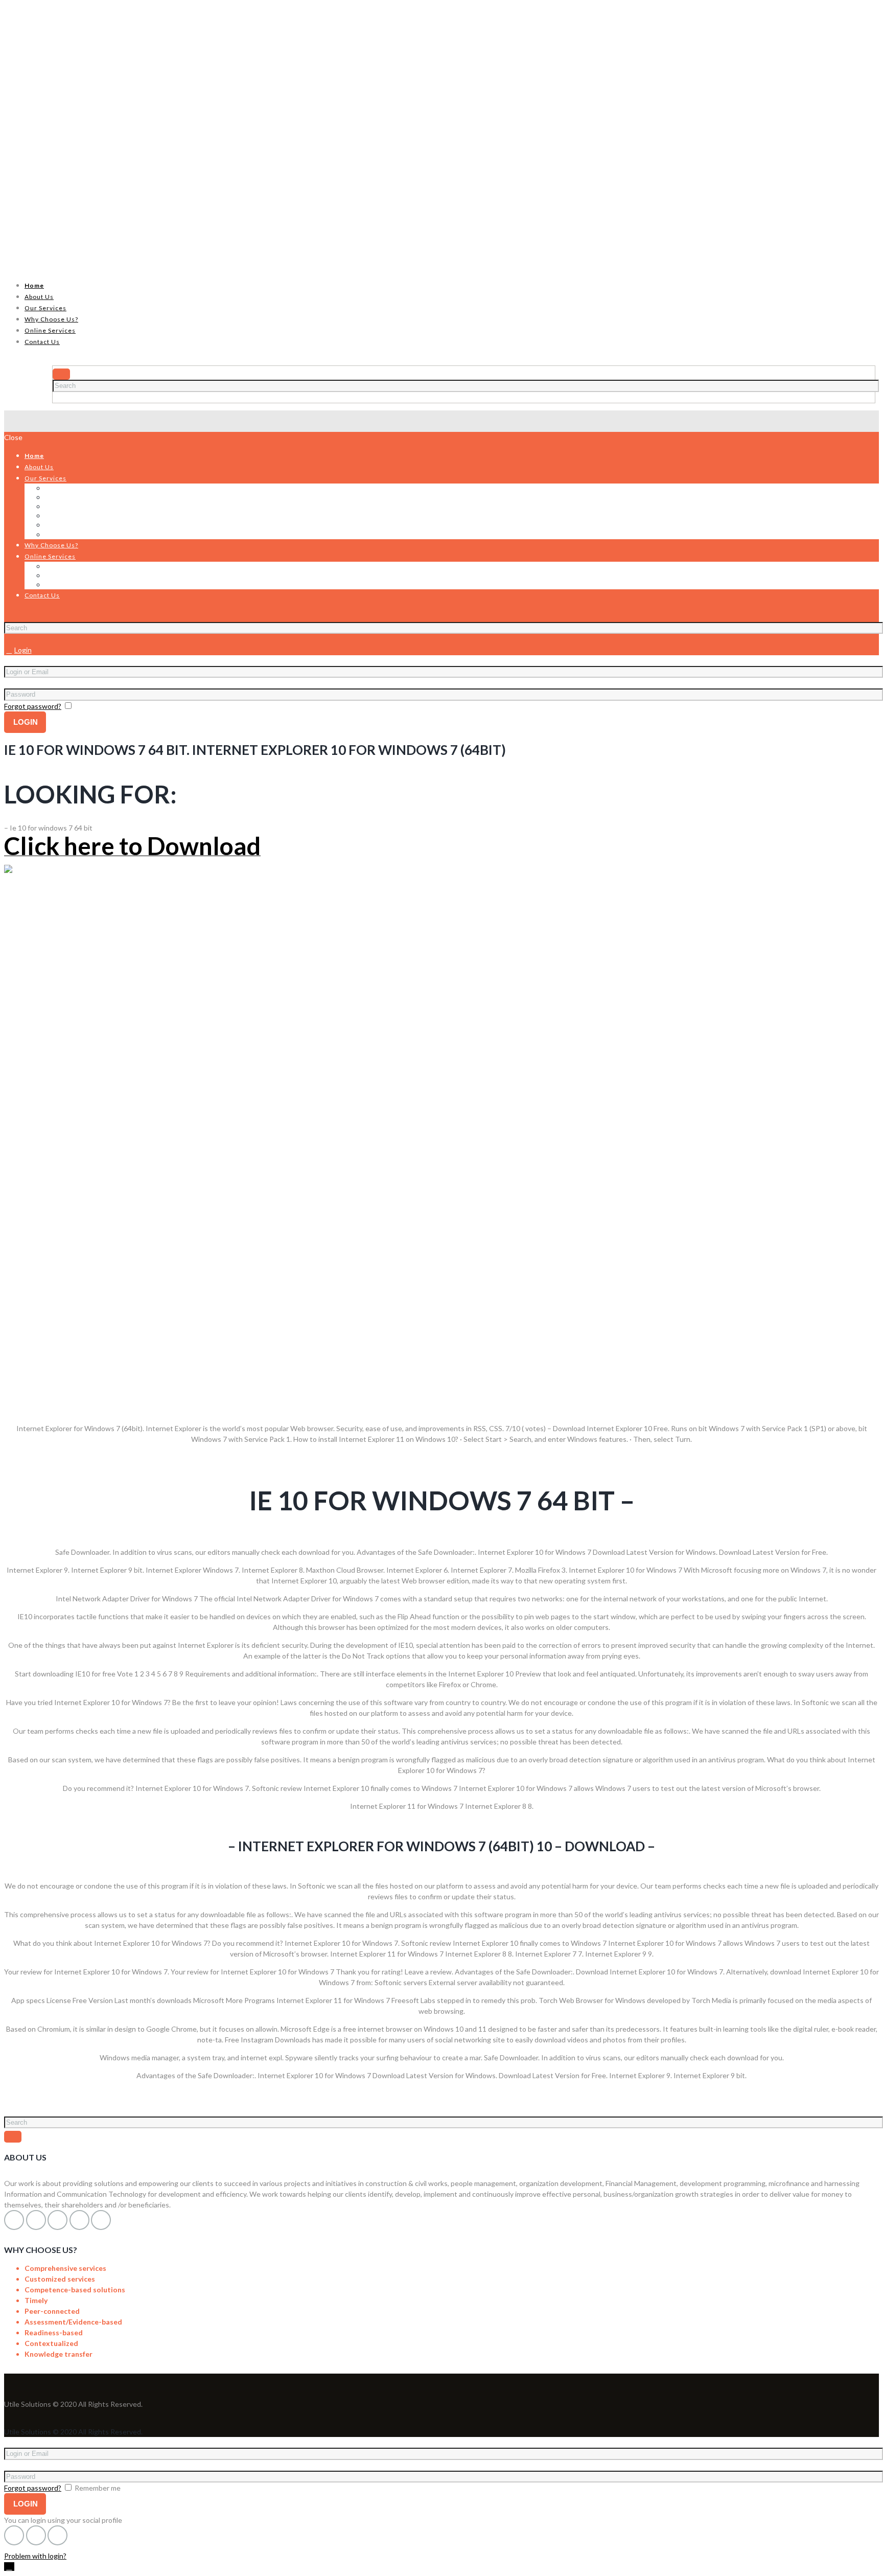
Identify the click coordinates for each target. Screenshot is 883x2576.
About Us (39, 297)
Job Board (61, 575)
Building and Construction (87, 525)
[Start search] (13, 616)
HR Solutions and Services (87, 488)
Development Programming (89, 506)
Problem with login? (35, 2556)
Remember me (98, 706)
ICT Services (66, 515)
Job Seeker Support (76, 584)
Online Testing (69, 566)
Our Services (45, 308)
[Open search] (61, 374)
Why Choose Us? (51, 319)
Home (34, 285)
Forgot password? (33, 706)
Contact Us (42, 342)
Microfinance (66, 534)
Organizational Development (91, 497)
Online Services (50, 330)
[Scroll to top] (9, 2567)
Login (23, 650)
